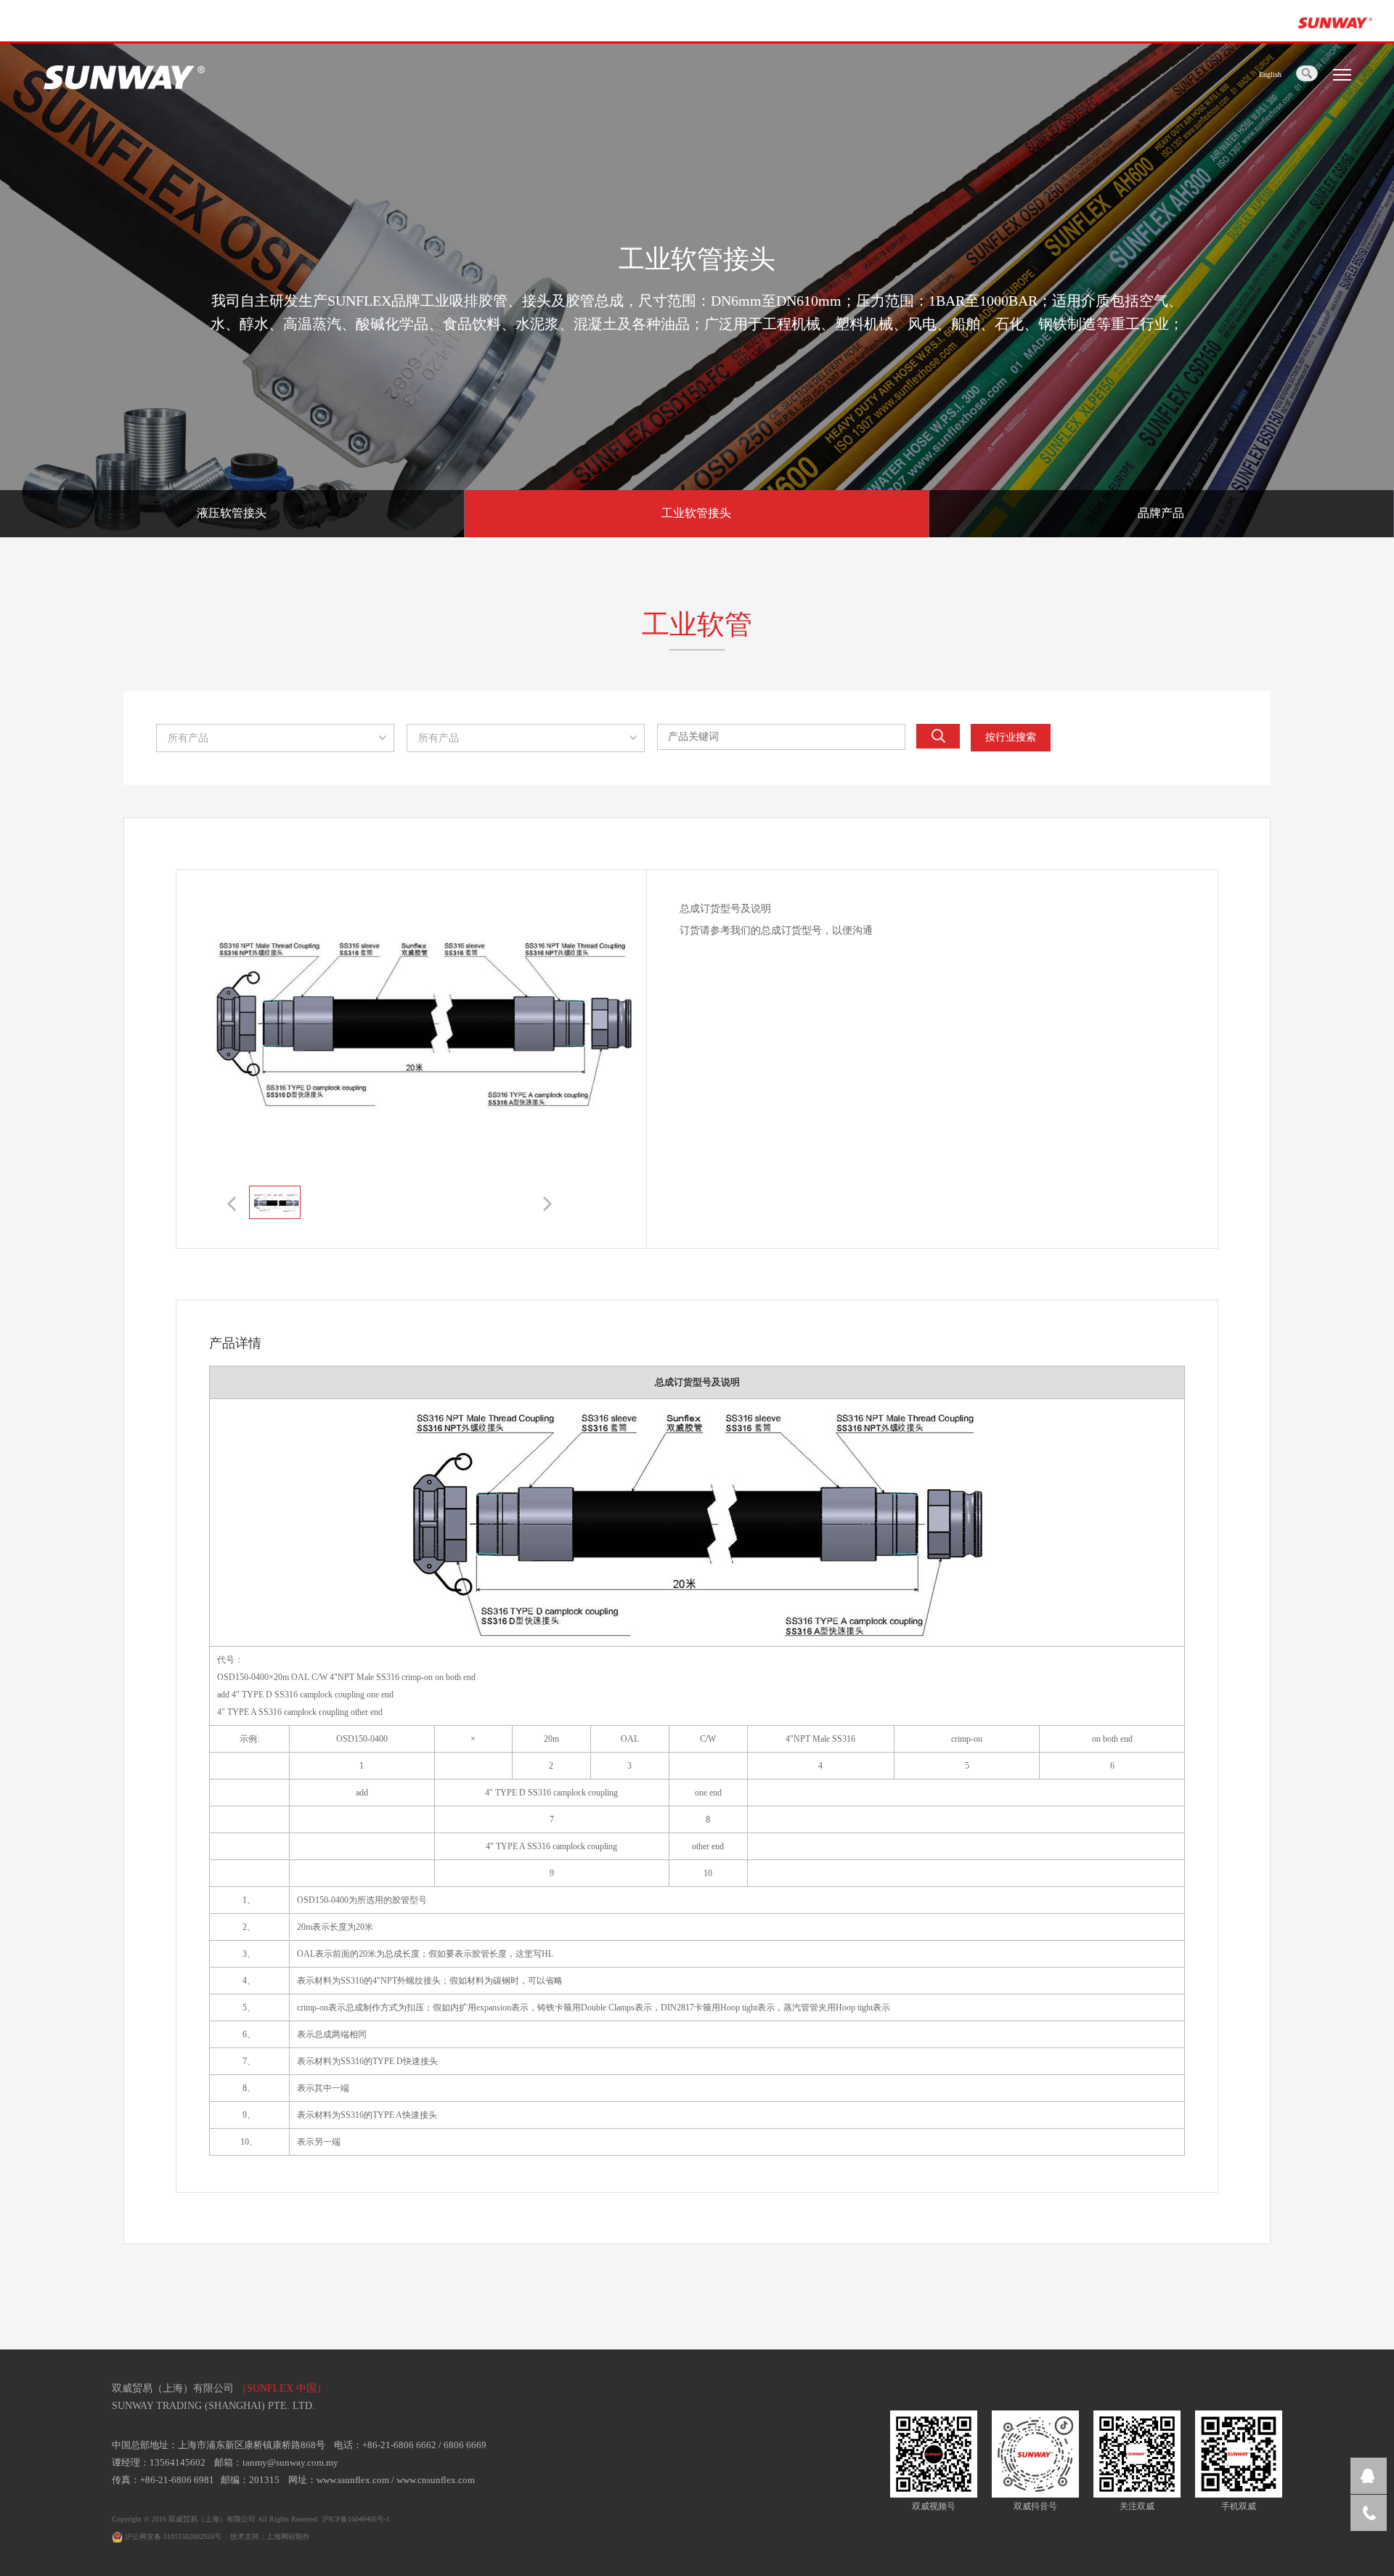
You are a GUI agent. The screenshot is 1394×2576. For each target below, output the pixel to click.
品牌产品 (1161, 513)
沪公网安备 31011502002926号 (172, 2536)
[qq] (1369, 2476)
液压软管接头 (232, 513)
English (1270, 74)
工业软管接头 (696, 513)
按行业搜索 (1011, 737)
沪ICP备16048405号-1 (356, 2519)
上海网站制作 (288, 2536)
